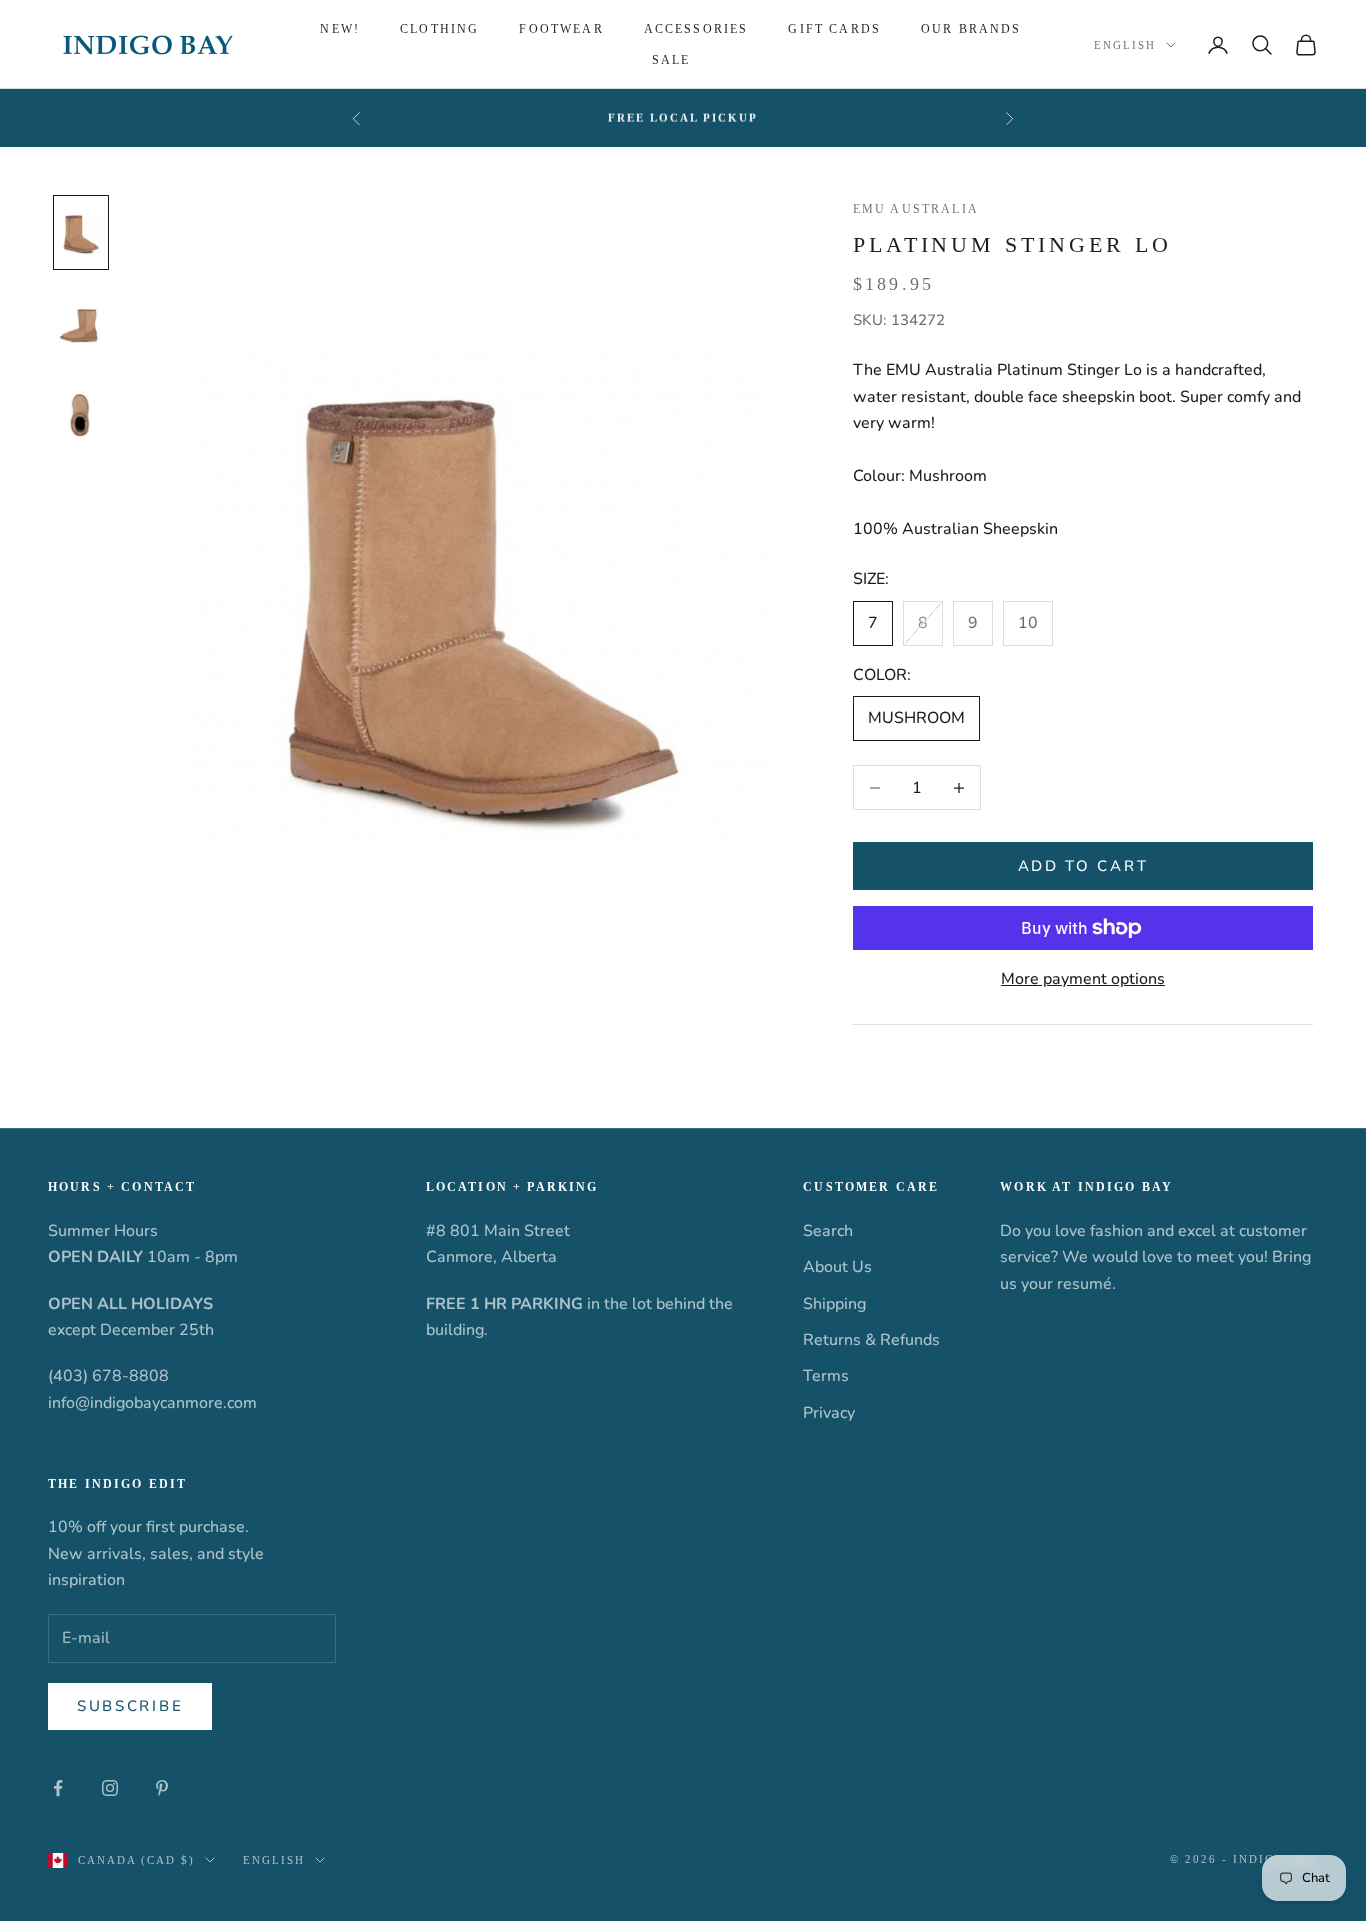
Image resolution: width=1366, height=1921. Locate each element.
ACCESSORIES (696, 29)
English (1125, 45)
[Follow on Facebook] (58, 1788)
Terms (826, 1376)
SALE (671, 60)
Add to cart (1083, 866)
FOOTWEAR (561, 29)
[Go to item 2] (81, 325)
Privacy (829, 1413)
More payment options (1083, 979)
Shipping (834, 1304)
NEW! (340, 29)
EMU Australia (916, 209)
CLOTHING (439, 29)
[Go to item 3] (81, 416)
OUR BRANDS (971, 29)
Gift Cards (834, 29)
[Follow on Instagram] (110, 1788)
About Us (837, 1267)
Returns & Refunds (871, 1340)
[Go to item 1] (81, 233)
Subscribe (130, 1706)
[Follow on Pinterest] (162, 1788)
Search (828, 1231)
